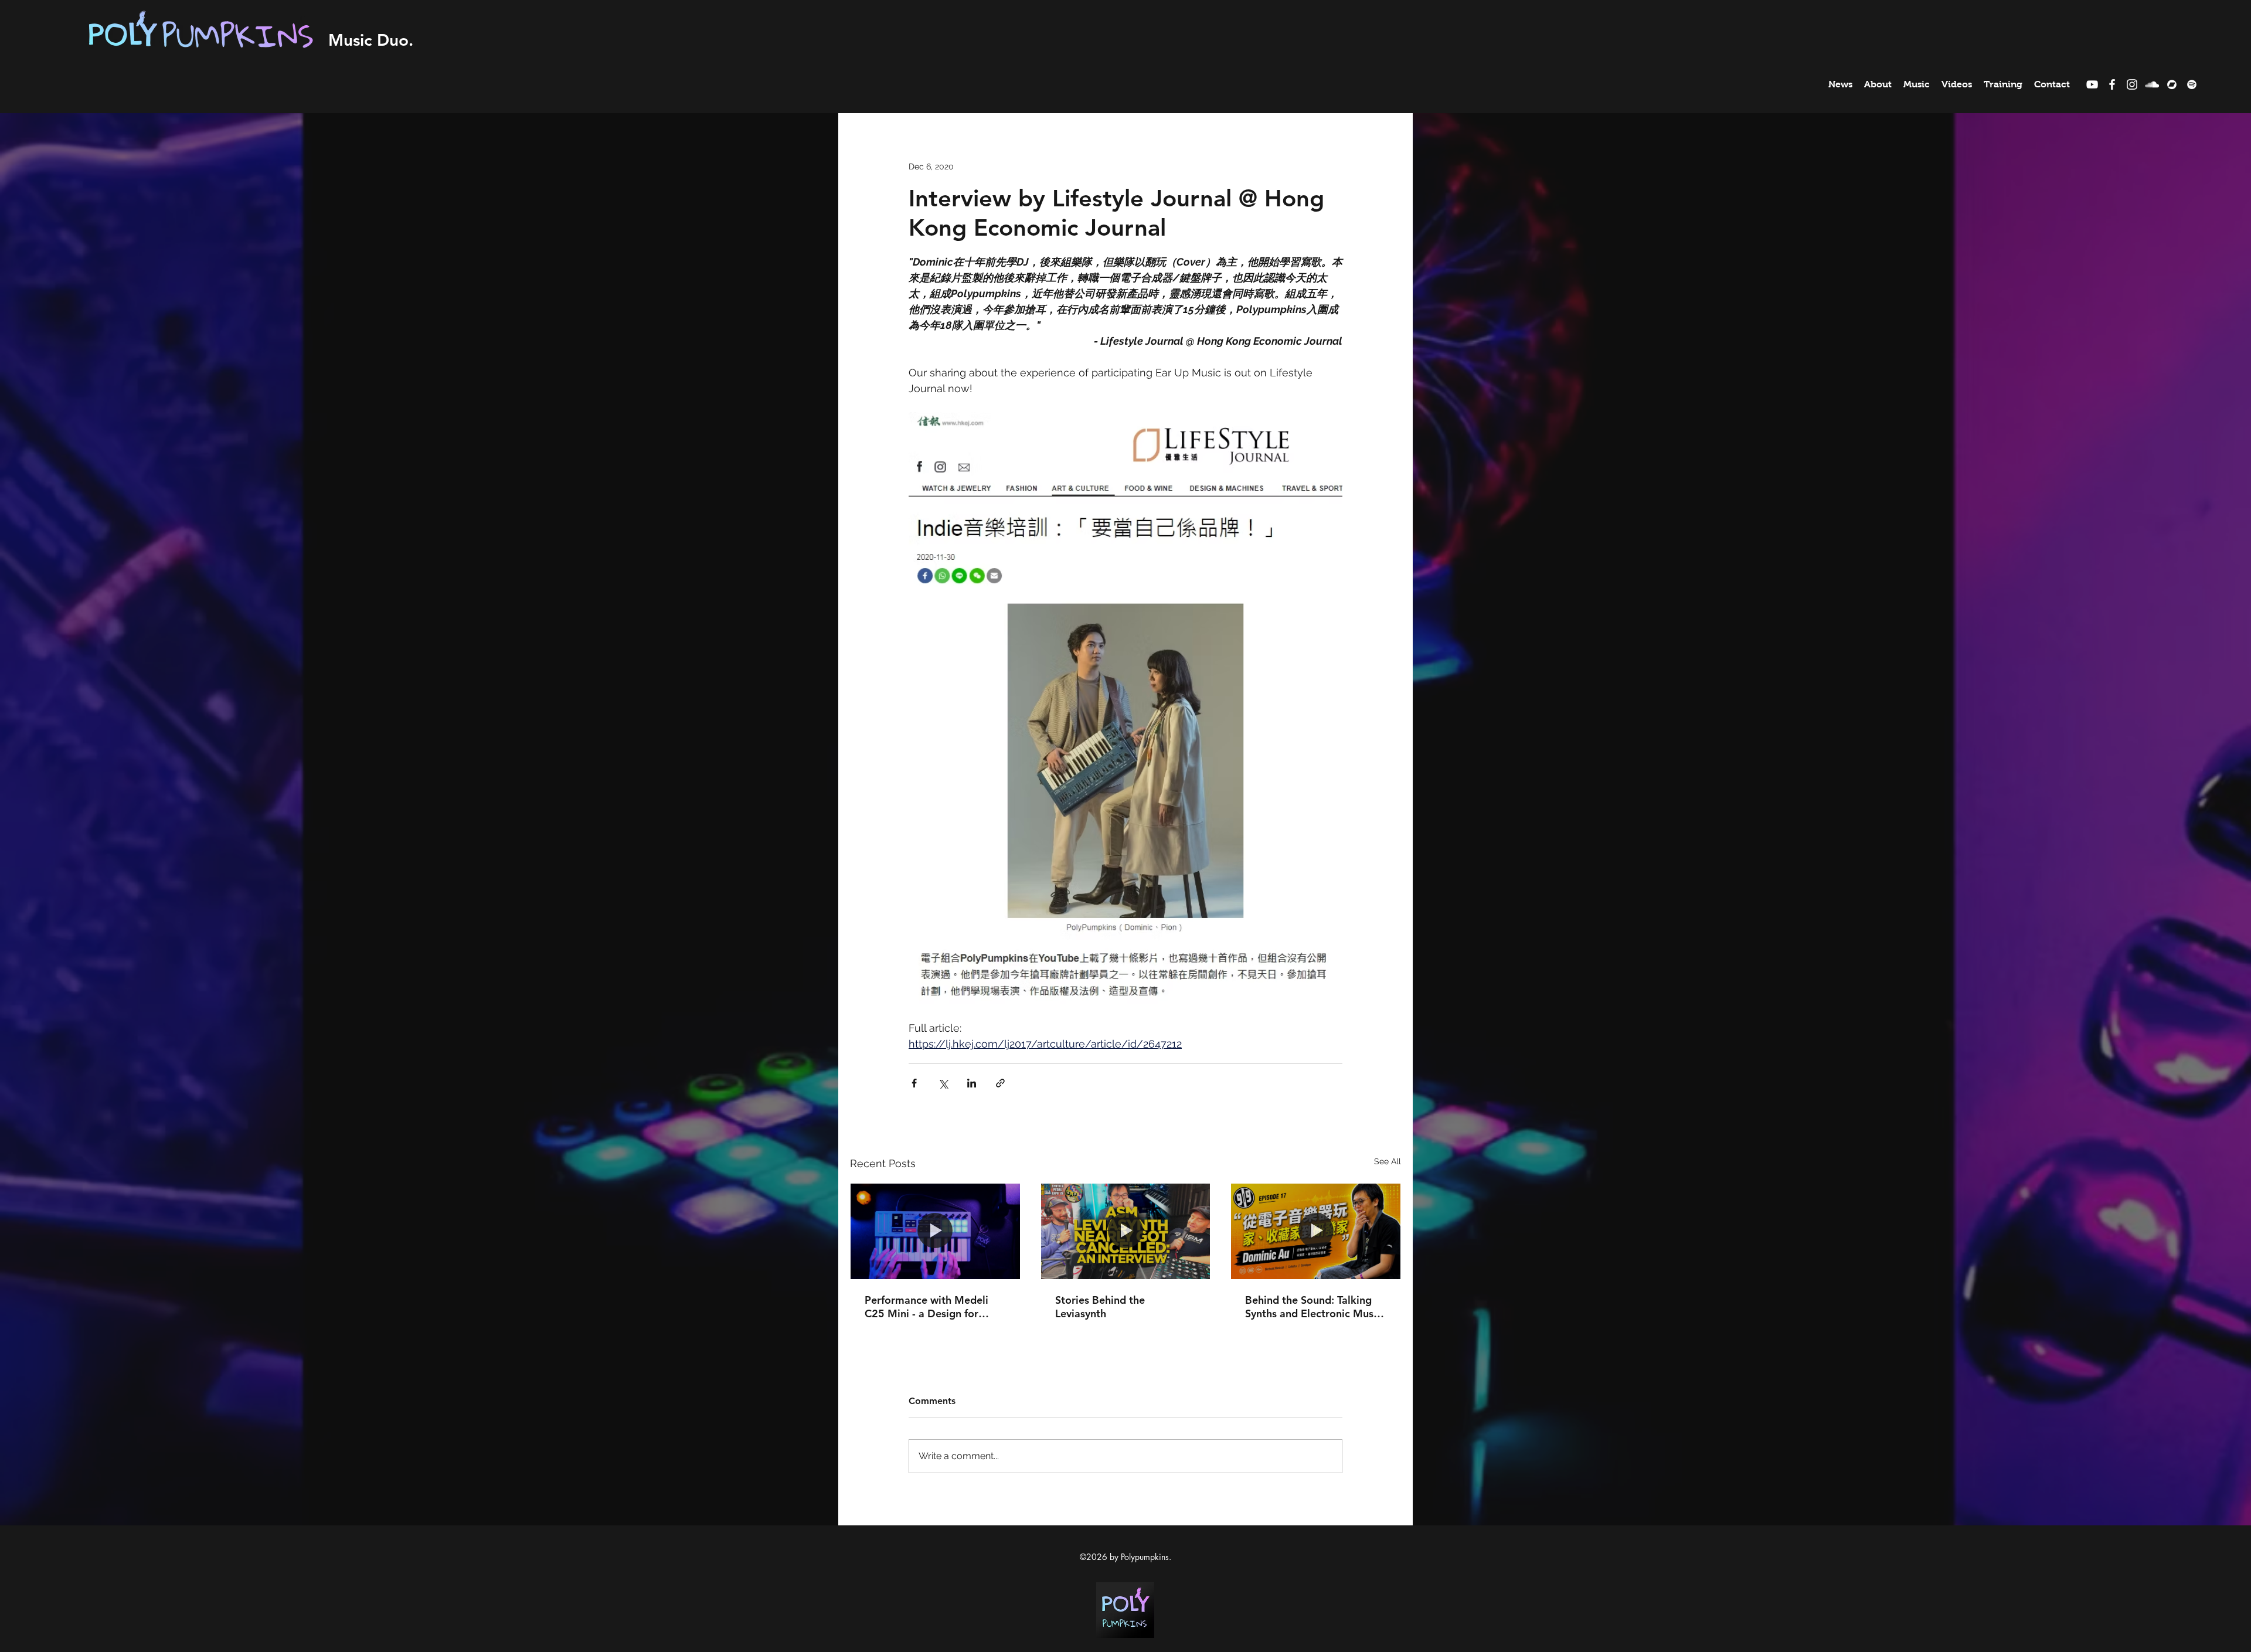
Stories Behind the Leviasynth (1100, 1307)
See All (1388, 1161)
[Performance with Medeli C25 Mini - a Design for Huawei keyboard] (935, 1231)
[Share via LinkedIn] (972, 1083)
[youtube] (2092, 84)
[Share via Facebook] (914, 1083)
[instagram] (2132, 84)
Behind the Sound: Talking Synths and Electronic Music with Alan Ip (1313, 1307)
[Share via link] (1000, 1083)
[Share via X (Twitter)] (943, 1083)
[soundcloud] (2152, 84)
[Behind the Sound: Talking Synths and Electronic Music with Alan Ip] (1316, 1231)
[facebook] (2112, 84)
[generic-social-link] (2172, 84)
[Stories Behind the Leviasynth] (1126, 1231)
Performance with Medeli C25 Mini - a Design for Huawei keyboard (926, 1307)
